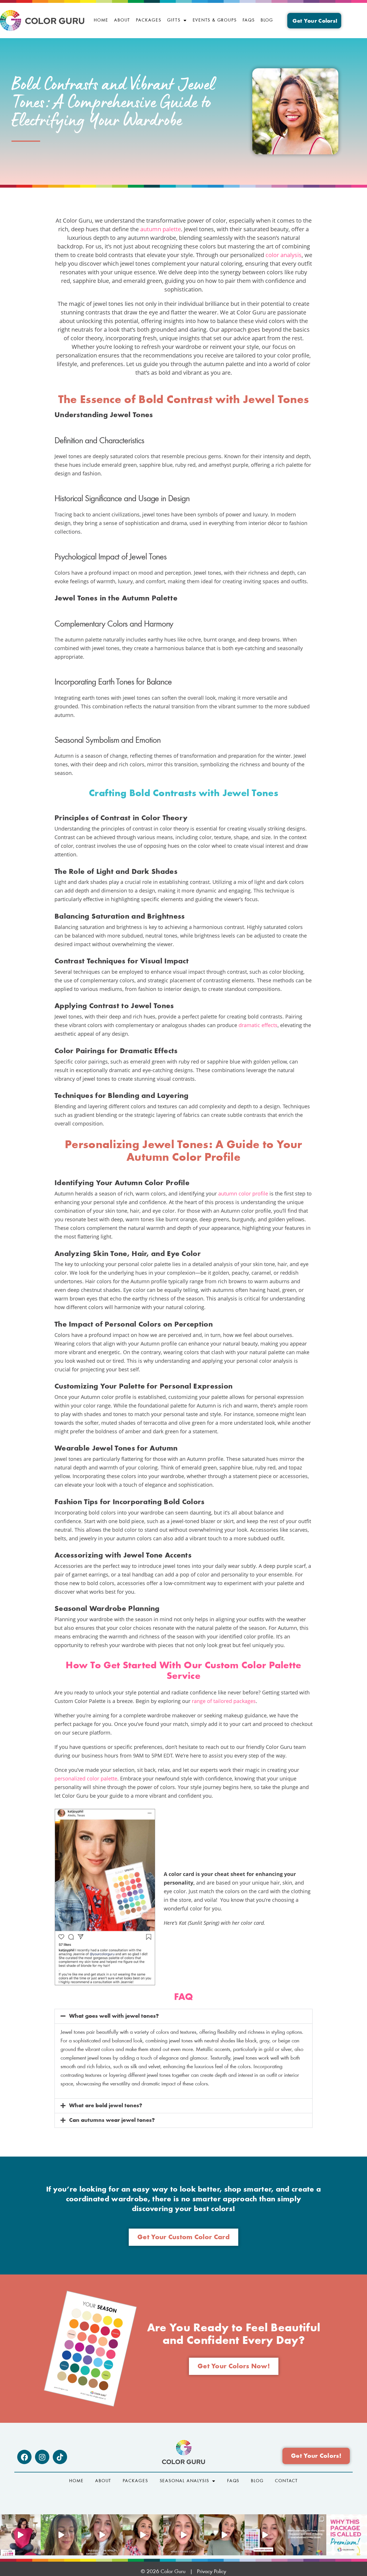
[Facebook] (24, 2457)
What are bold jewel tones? (106, 2106)
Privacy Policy (212, 2572)
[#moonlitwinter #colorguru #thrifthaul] (20, 2535)
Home (101, 20)
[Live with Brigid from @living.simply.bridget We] (61, 2535)
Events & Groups (215, 20)
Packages (149, 20)
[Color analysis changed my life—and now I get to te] (183, 2535)
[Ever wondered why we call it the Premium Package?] (347, 2535)
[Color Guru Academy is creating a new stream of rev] (102, 2535)
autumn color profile (243, 1193)
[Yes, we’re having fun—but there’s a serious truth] (224, 2535)
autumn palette (161, 229)
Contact (286, 2481)
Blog (267, 20)
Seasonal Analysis (185, 2481)
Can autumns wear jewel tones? (112, 2120)
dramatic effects (258, 1025)
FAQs (249, 20)
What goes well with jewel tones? (114, 2016)
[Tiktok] (60, 2457)
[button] (183, 2016)
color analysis (284, 255)
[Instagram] (42, 2457)
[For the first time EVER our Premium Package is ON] (265, 2535)
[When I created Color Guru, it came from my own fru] (306, 2535)
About (122, 20)
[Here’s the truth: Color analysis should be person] (143, 2535)
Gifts (174, 20)
